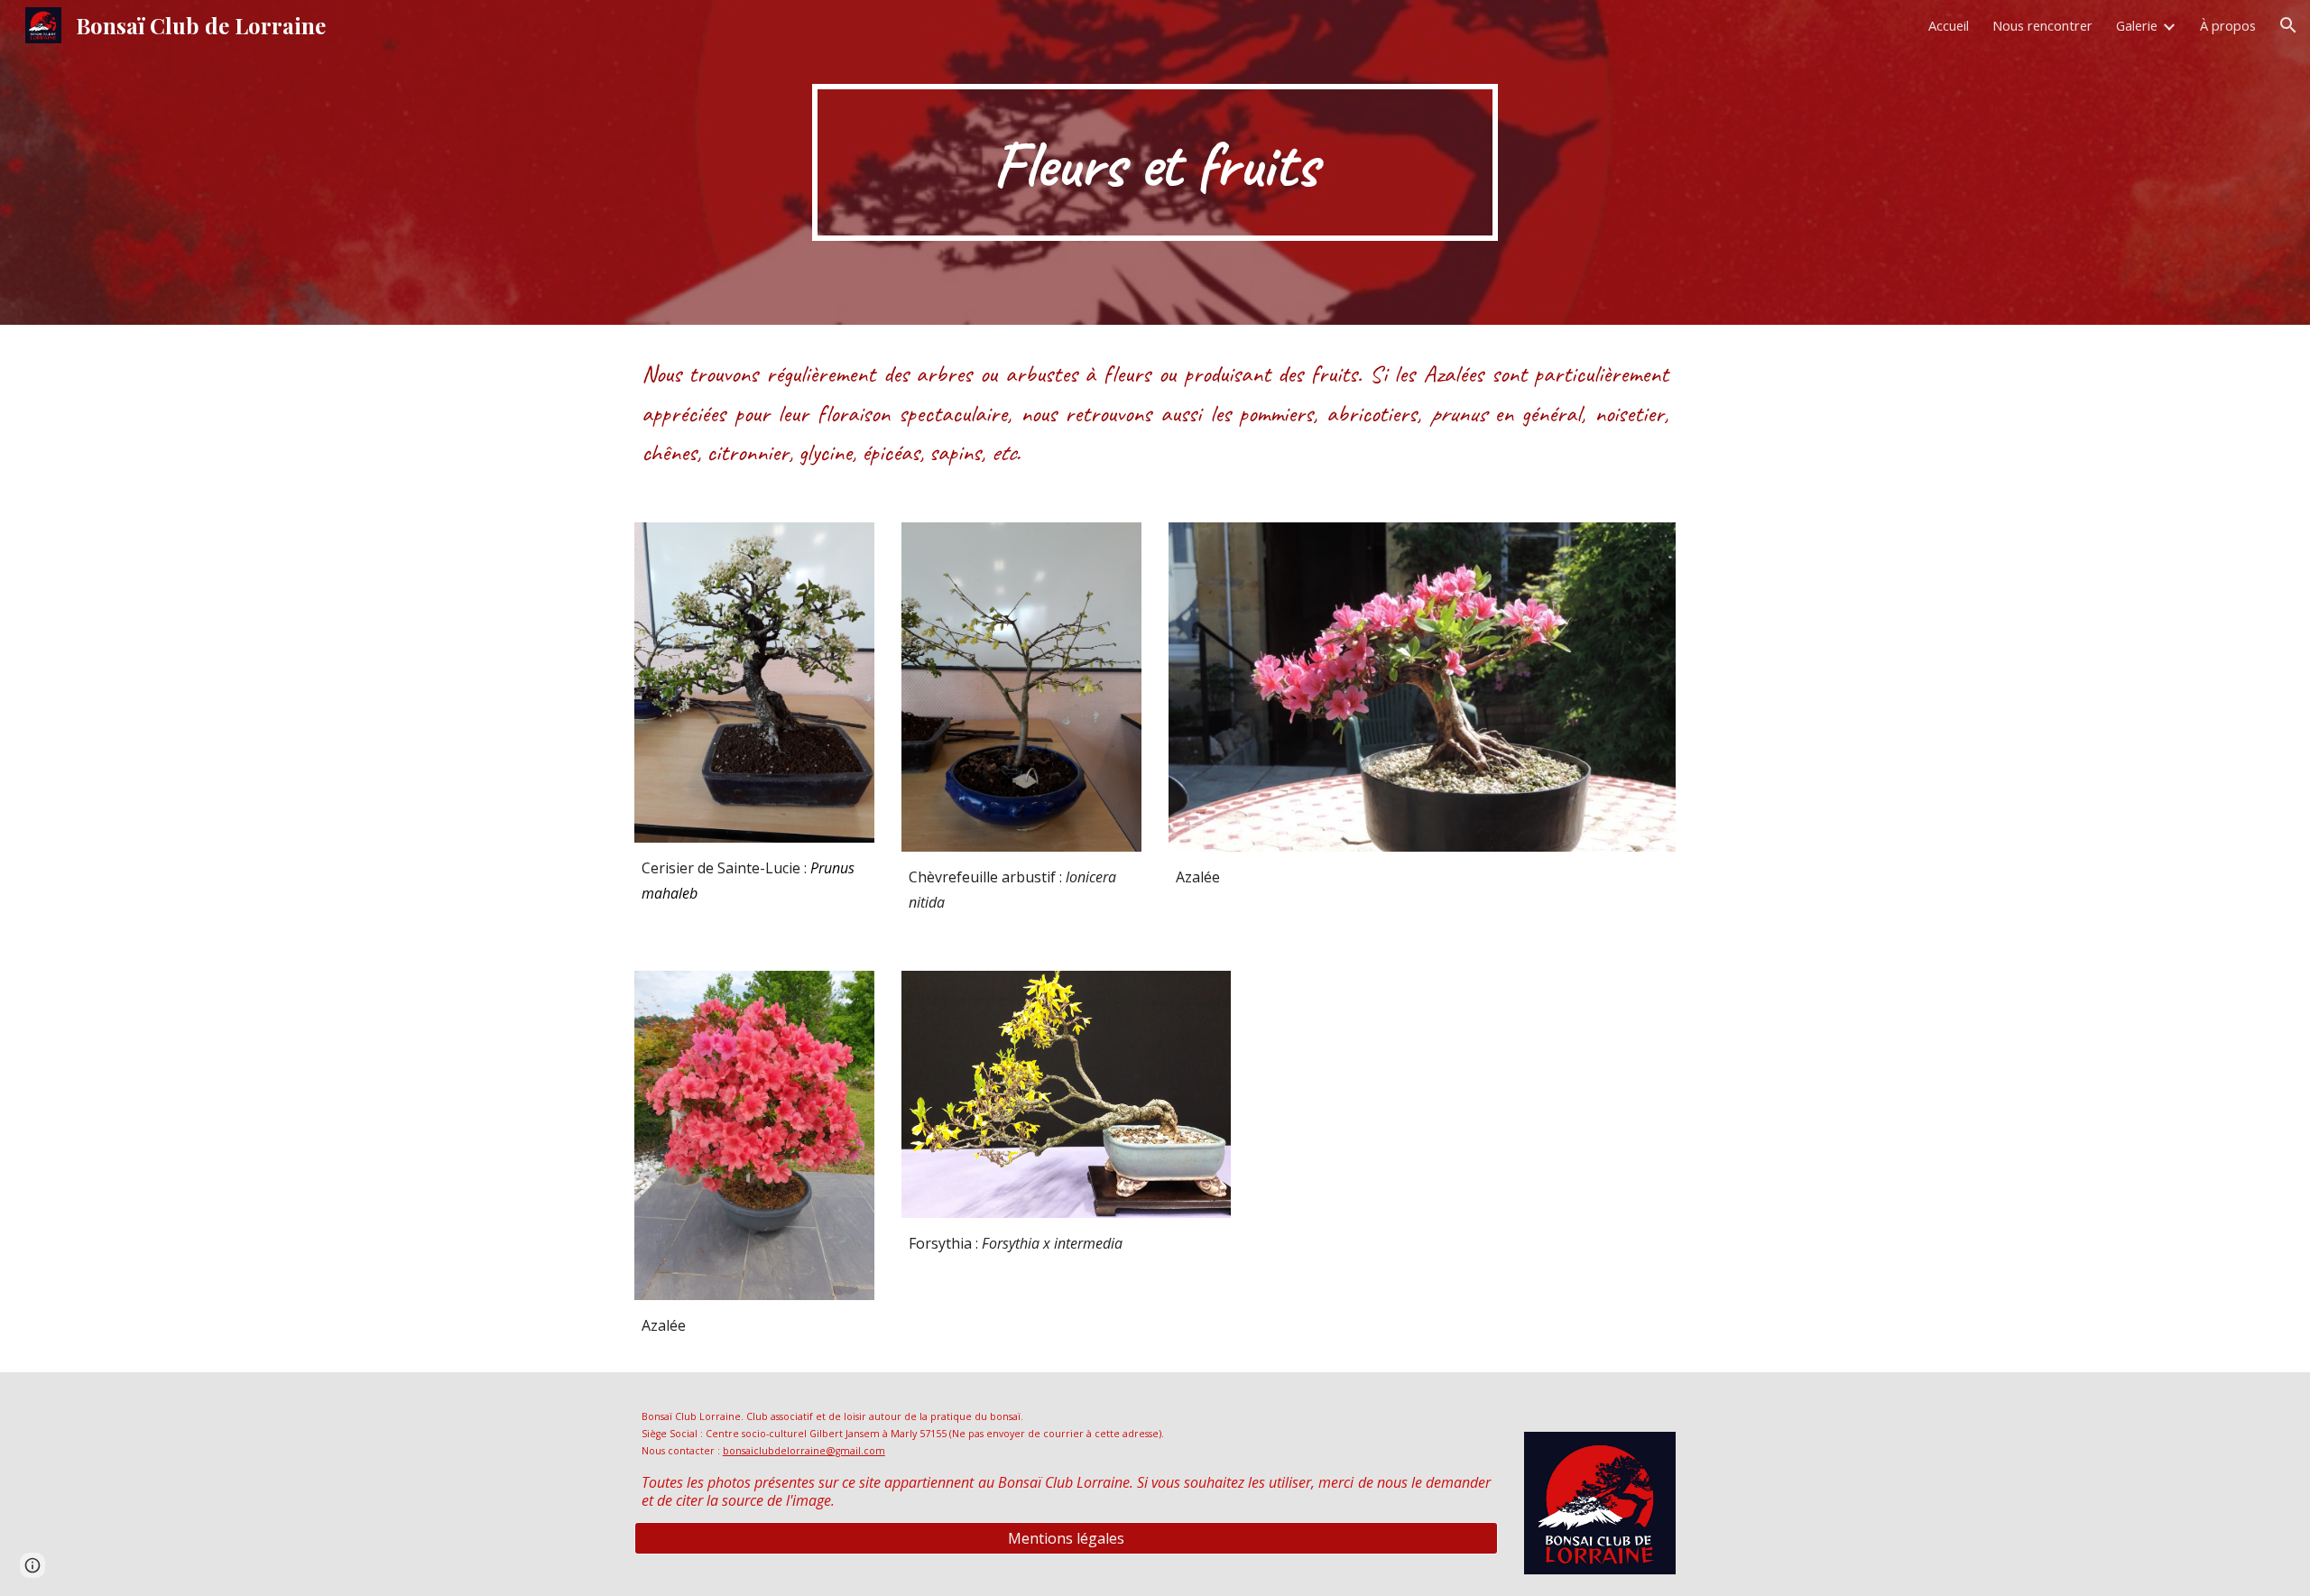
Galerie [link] (2137, 25)
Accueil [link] (1949, 25)
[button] (2288, 25)
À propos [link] (2228, 25)
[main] (1155, 162)
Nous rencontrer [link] (2042, 25)
